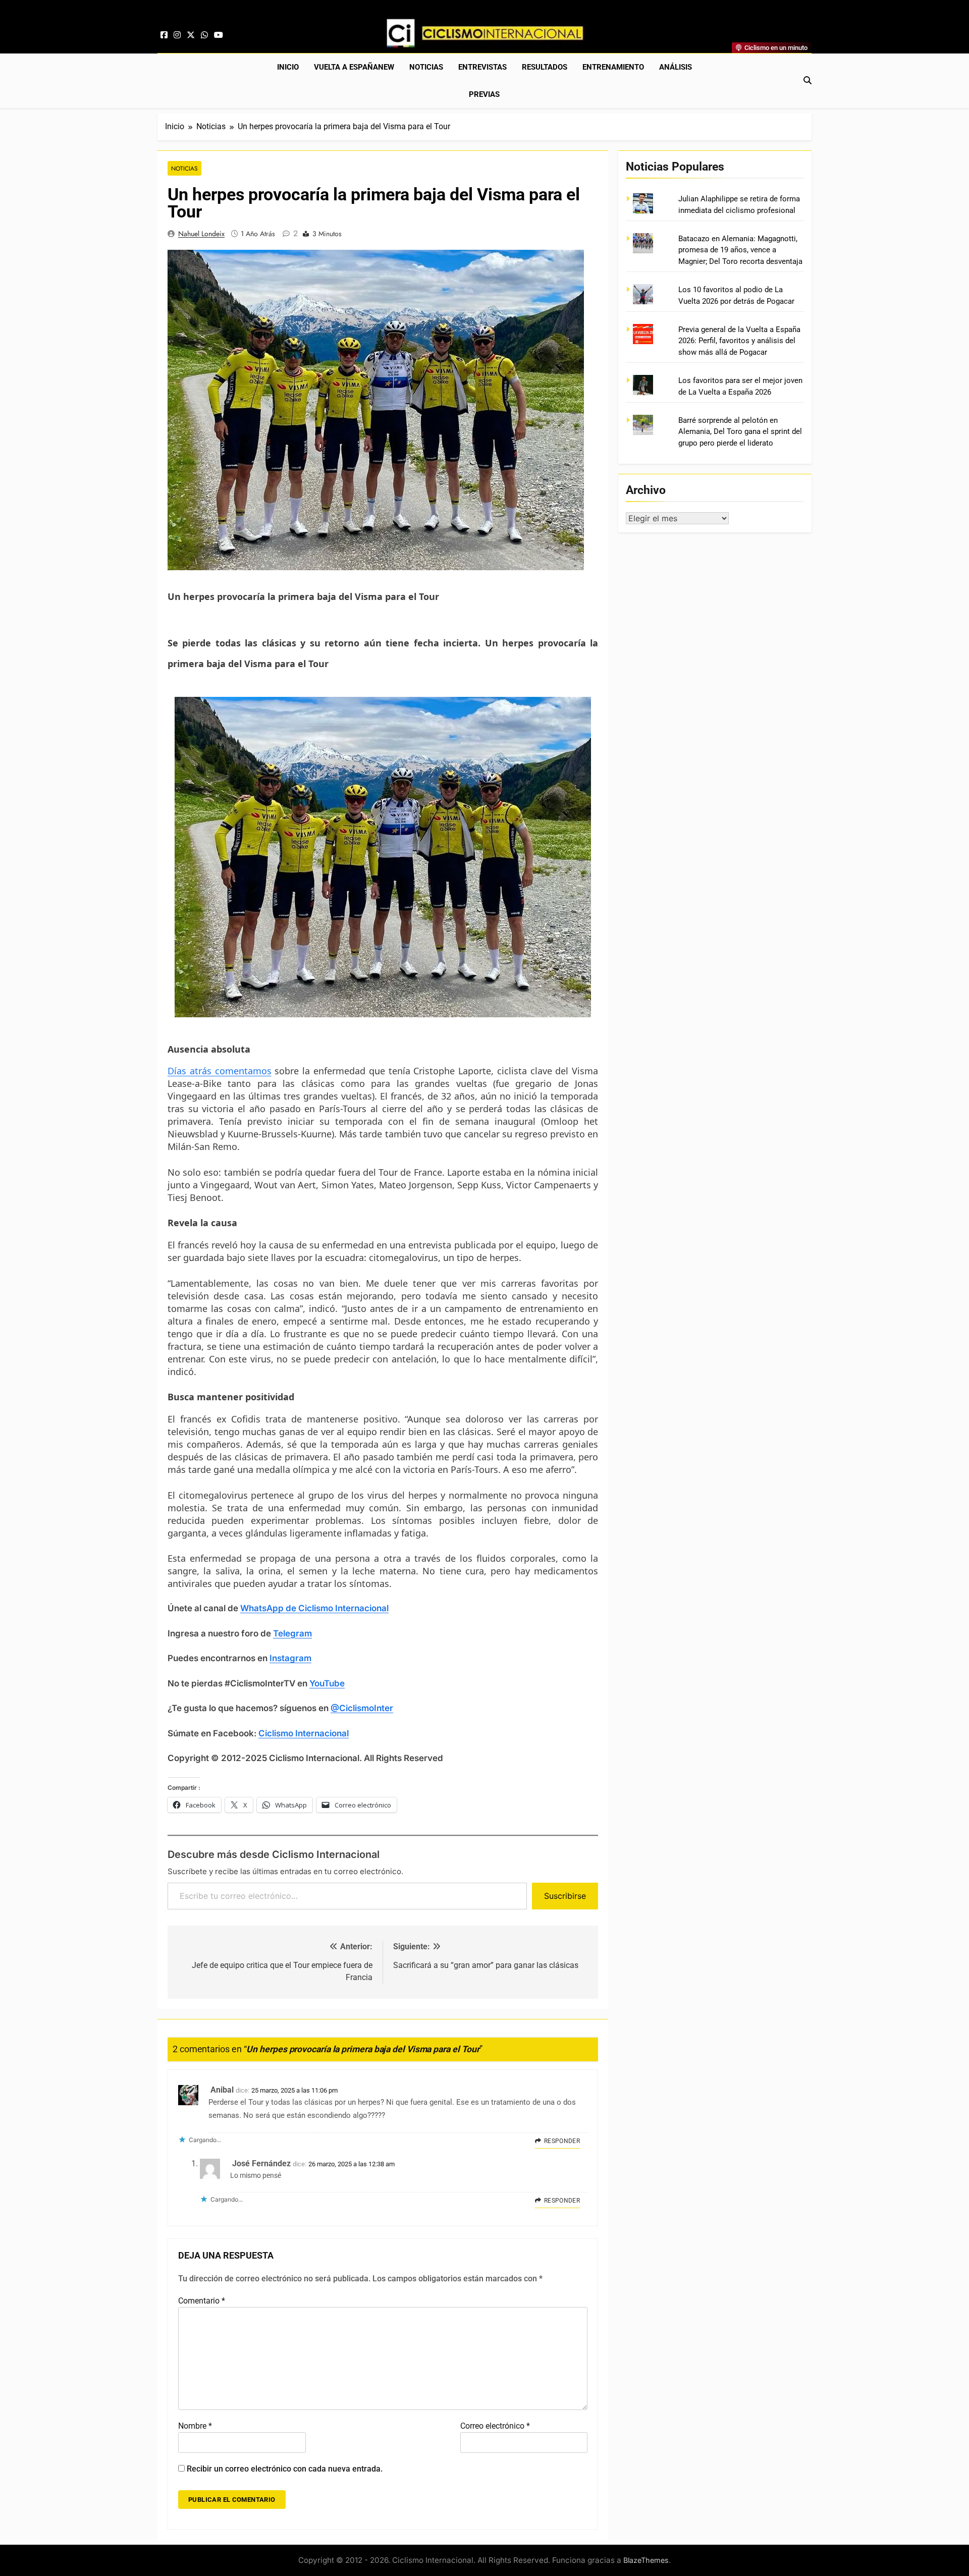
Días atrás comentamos (220, 1071)
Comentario (202, 2301)
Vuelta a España (354, 67)
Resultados (545, 67)
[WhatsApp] (204, 35)
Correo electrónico (495, 2426)
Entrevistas (482, 67)
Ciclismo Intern (289, 1733)
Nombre (195, 2426)
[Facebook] (164, 35)
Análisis (676, 67)
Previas (484, 94)
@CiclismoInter (362, 1708)
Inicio (288, 67)
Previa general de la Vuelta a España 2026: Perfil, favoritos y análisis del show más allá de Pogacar (739, 341)
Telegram (292, 1633)
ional (339, 1733)
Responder (562, 2141)
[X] (191, 35)
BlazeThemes (646, 2560)
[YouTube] (219, 35)
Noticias (426, 67)
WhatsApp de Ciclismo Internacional (314, 1608)
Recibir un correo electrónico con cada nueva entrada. (285, 2469)
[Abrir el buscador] (807, 80)
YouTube (327, 1683)
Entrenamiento (613, 67)
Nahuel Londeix (201, 234)
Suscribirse (565, 1896)
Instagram (290, 1658)
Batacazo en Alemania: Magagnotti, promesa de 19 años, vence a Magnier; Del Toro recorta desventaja (740, 250)
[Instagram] (177, 35)
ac (325, 1733)
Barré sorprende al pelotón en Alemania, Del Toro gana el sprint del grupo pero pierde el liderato (740, 432)
